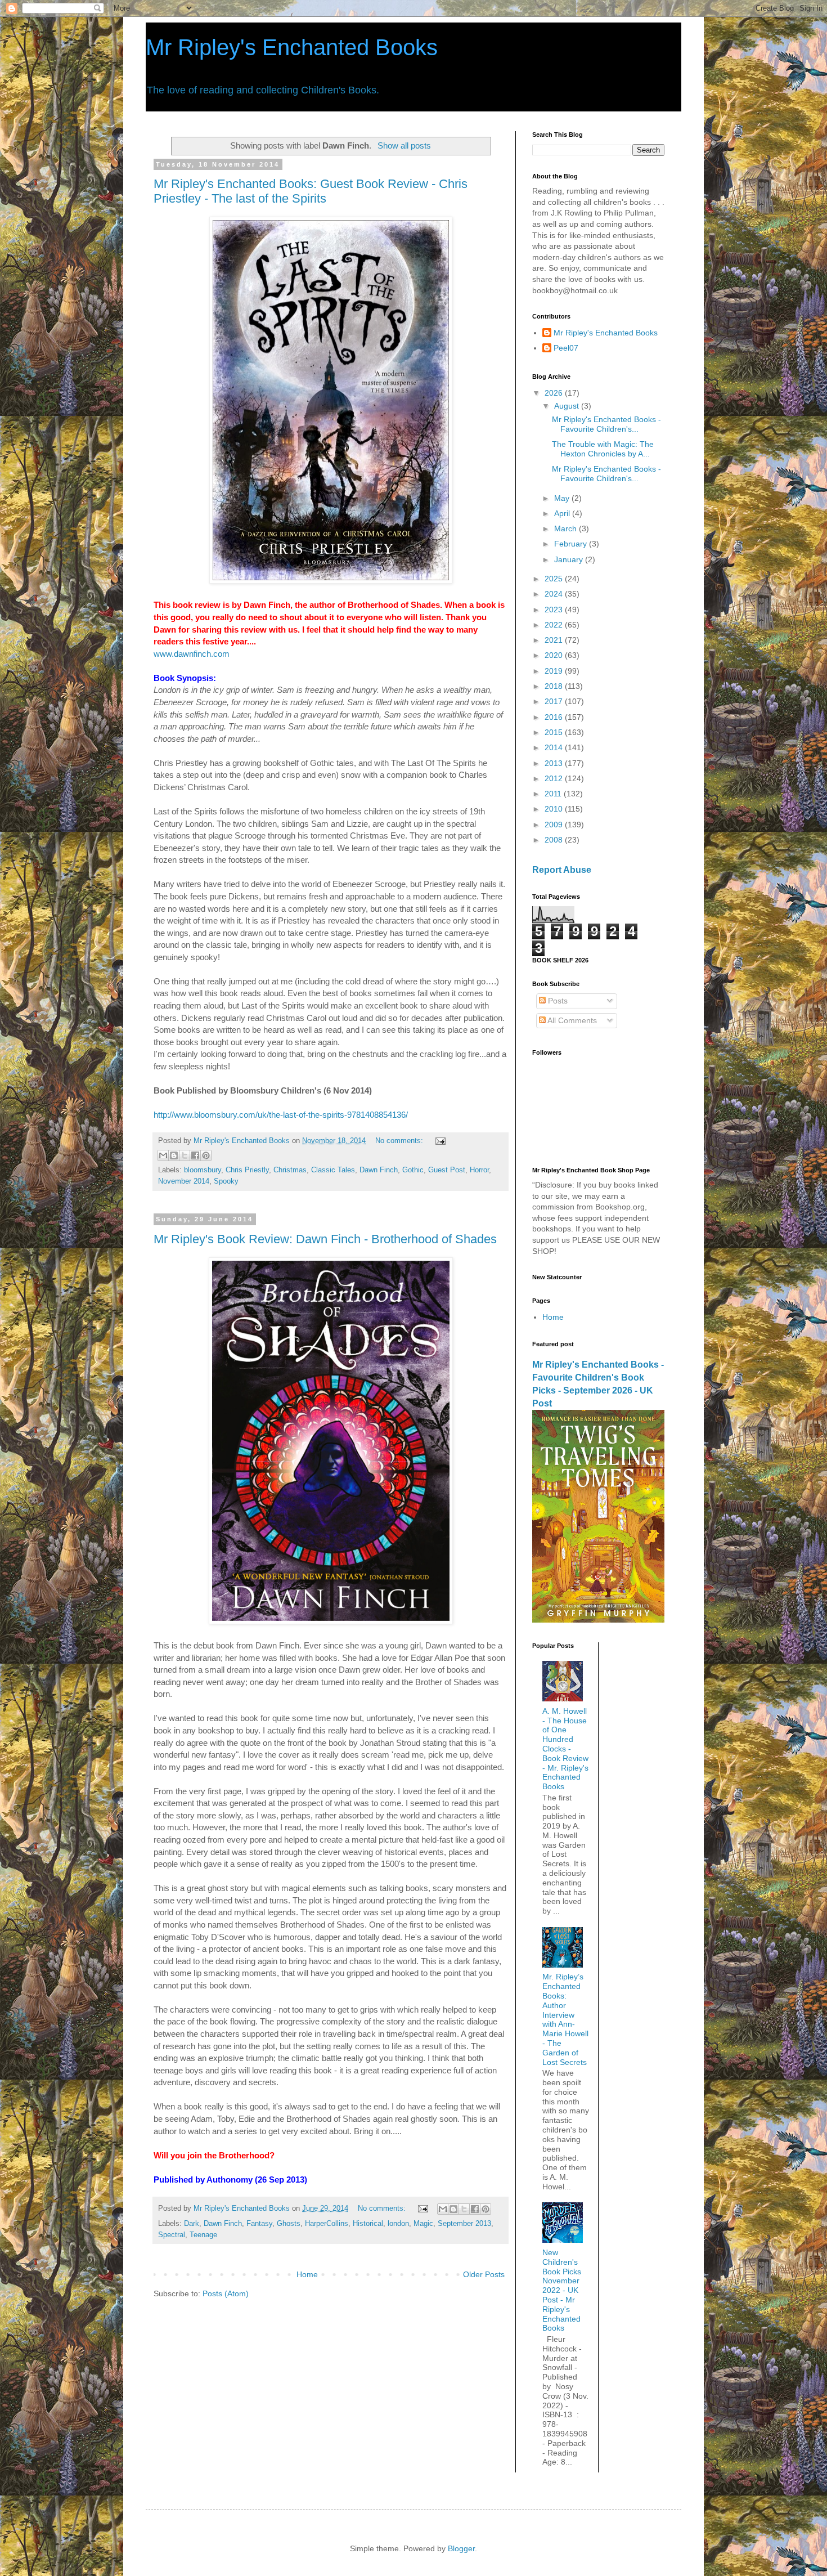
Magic (423, 2224)
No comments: (400, 1141)
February (572, 544)
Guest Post (447, 1170)
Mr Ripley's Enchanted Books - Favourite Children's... (606, 424)
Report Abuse (562, 870)
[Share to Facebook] (195, 1155)
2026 (555, 393)
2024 (555, 594)
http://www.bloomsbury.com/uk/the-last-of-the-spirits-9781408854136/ (281, 1115)
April (563, 513)
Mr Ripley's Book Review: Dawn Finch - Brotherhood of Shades (325, 1239)
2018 (555, 686)
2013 (555, 763)
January (570, 559)
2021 (555, 640)
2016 (555, 717)
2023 (555, 610)
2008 (555, 840)
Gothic (413, 1170)
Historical (368, 2224)
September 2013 (464, 2224)
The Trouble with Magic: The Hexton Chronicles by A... (603, 449)
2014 (555, 747)
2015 (555, 732)
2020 (555, 655)
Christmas (290, 1170)
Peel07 (566, 348)
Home (307, 2274)
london (398, 2224)
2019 (555, 671)
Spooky (226, 1181)
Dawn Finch (379, 1170)
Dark (192, 2224)
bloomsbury (203, 1170)
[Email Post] (439, 1141)
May (563, 498)
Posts (557, 1001)
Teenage (203, 2235)
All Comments (571, 1020)
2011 (554, 794)
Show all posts (404, 145)
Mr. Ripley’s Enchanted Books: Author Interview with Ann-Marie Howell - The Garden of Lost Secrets (565, 2019)
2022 (555, 625)
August (568, 406)
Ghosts (289, 2224)
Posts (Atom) (226, 2293)
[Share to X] (185, 1155)
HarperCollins (327, 2224)
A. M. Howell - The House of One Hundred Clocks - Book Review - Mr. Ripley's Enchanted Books (565, 1749)
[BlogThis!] (174, 1155)
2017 (555, 701)
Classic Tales (333, 1170)
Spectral (172, 2235)
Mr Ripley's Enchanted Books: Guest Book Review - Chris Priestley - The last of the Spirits (311, 191)
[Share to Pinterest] (206, 1155)
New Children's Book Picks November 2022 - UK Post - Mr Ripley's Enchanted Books (562, 2290)
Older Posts (484, 2274)
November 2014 (184, 1181)
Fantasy (259, 2224)
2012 (555, 778)
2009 (555, 825)
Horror (479, 1170)
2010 (555, 809)
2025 (555, 579)
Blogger (461, 2548)
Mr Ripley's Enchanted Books (292, 47)
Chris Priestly (247, 1170)
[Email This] (163, 1155)
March (567, 528)
